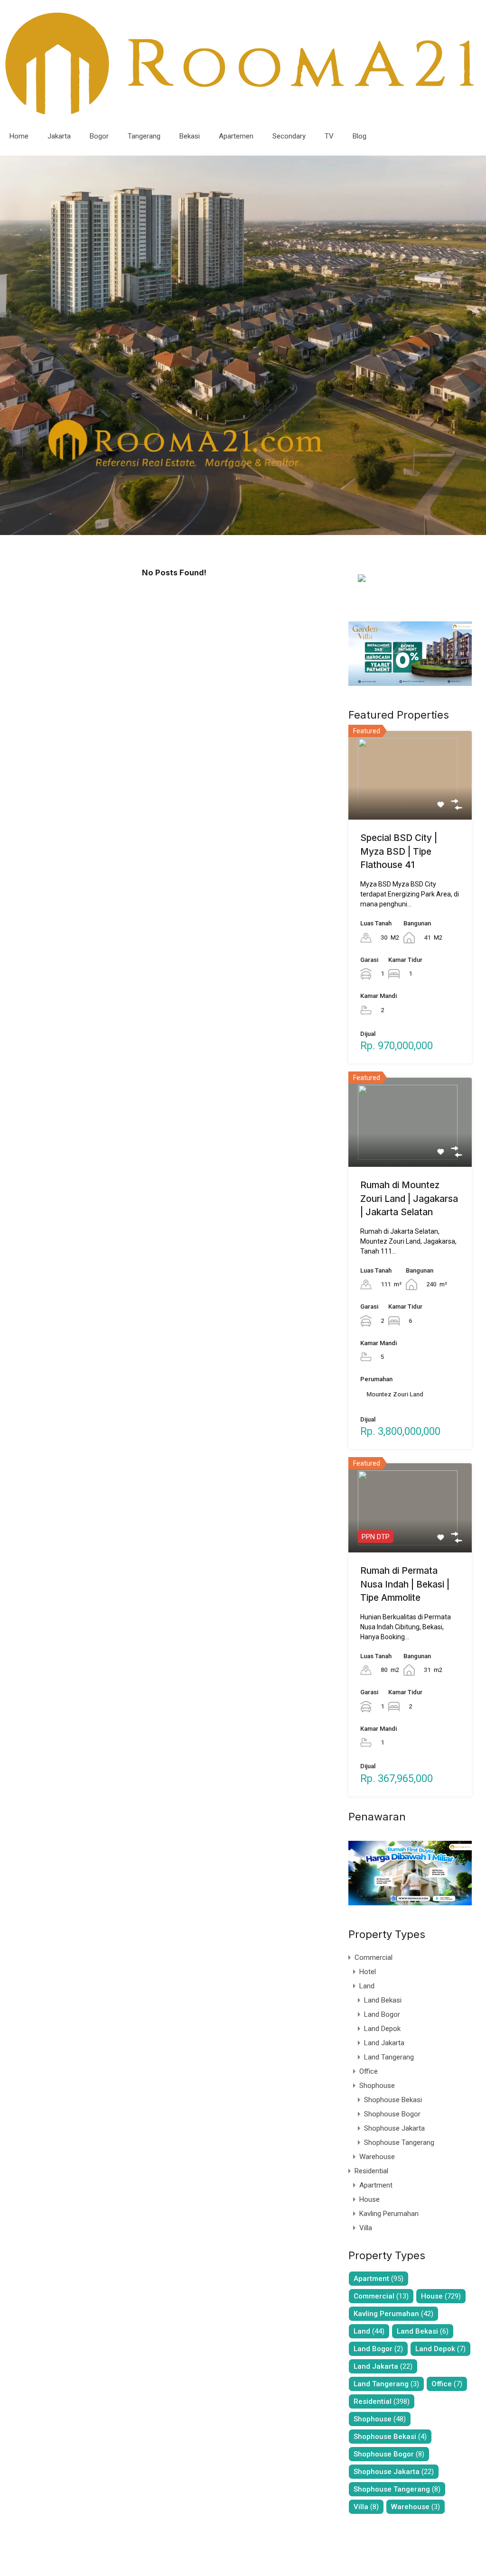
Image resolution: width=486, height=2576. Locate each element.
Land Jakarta (384, 2043)
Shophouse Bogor (392, 2114)
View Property (410, 802)
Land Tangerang (389, 2057)
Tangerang (144, 136)
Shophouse (377, 2086)
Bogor (99, 136)
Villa (366, 2228)
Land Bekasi (383, 2000)
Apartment (376, 2185)
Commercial (374, 1957)
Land (367, 1986)
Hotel (368, 1972)
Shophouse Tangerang (399, 2142)
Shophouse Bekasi (393, 2100)
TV (329, 136)
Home (19, 136)
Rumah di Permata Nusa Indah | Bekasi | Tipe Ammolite (405, 1584)
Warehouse (377, 2157)
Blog (360, 136)
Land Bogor (382, 2014)
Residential (371, 2171)
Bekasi (190, 136)
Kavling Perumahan (389, 2214)
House (369, 2199)
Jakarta (59, 136)
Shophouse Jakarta (394, 2128)
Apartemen (236, 136)
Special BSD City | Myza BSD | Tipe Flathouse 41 (399, 851)
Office (369, 2071)
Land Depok (382, 2029)
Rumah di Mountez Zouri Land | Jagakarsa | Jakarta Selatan (409, 1199)
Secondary (289, 136)
